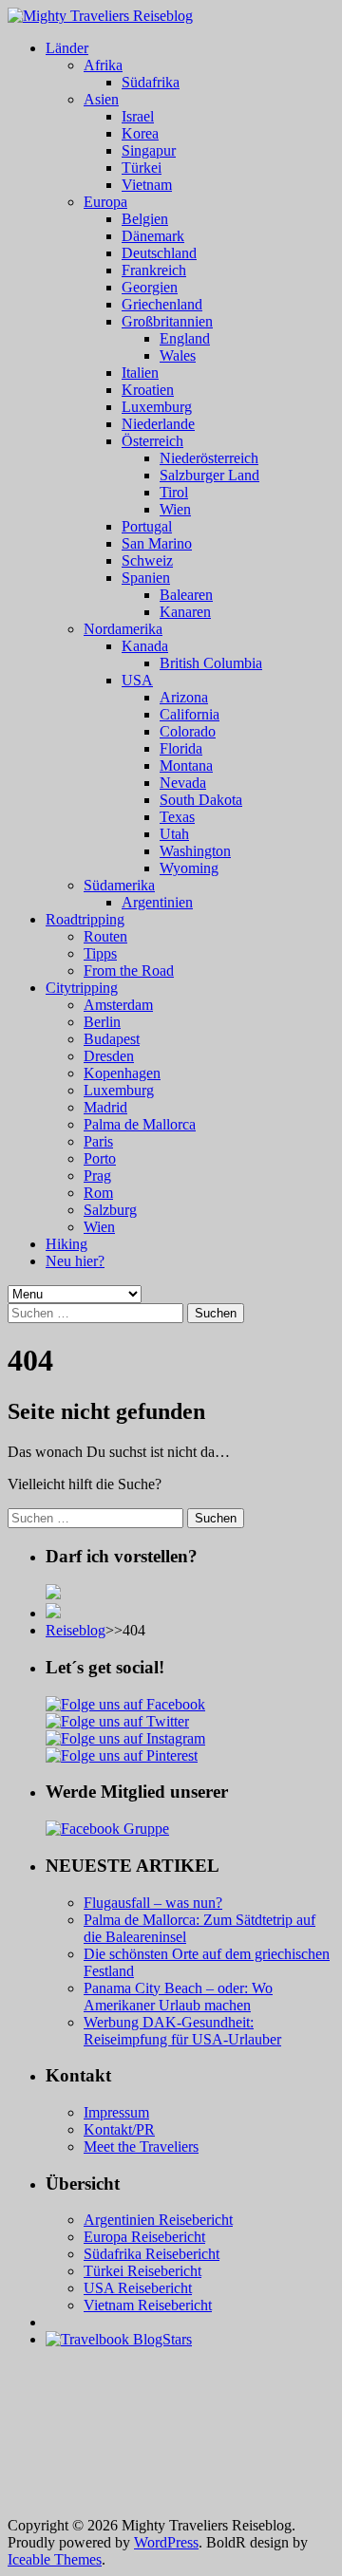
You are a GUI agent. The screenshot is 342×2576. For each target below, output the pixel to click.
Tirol (174, 492)
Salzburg (110, 1210)
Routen (105, 936)
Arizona (184, 697)
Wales (178, 355)
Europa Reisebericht (144, 2237)
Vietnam (147, 185)
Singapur (149, 150)
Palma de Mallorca (140, 1124)
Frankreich (154, 270)
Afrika (103, 65)
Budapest (112, 1039)
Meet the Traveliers (141, 2147)
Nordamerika (123, 629)
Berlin (102, 1022)
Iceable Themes (55, 2559)
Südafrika (151, 82)
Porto (100, 1158)
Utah (174, 834)
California (190, 714)
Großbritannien (167, 321)
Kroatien (148, 390)
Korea (140, 133)
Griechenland (162, 304)
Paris (98, 1141)
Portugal (147, 526)
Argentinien (157, 902)
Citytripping (82, 988)
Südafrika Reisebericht (152, 2254)
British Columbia (211, 663)
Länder (67, 48)
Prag (97, 1176)
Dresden (109, 1056)
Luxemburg (157, 407)
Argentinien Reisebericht (158, 2220)
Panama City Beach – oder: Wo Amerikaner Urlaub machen (178, 1997)
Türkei (142, 168)
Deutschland (159, 253)
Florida (181, 748)
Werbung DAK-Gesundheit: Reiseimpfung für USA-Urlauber (182, 2031)
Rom (98, 1193)
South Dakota (201, 800)
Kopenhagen (122, 1073)
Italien (140, 373)
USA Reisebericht (138, 2288)
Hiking (66, 1244)
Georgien (150, 287)
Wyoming (189, 868)
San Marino (157, 543)
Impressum (116, 2112)
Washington (195, 851)
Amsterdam (118, 1005)
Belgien (145, 219)
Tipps (100, 953)
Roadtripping (85, 919)
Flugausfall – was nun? (153, 1903)
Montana (186, 765)
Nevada (183, 783)
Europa (105, 202)
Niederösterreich (209, 458)
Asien (101, 99)
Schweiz (147, 560)
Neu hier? (75, 1261)
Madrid (105, 1107)
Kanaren (185, 612)
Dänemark (153, 236)
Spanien (146, 578)
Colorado (188, 731)
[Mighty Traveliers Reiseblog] (100, 16)
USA (137, 680)
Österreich (152, 441)
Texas (177, 817)
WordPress (166, 2542)
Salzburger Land (209, 475)
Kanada (145, 646)
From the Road (129, 971)
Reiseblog (76, 1630)
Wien (175, 509)
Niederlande (158, 424)
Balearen (186, 595)
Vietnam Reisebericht (148, 2305)
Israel (138, 116)
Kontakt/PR (119, 2129)
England (185, 338)
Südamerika (119, 885)
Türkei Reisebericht (142, 2271)
